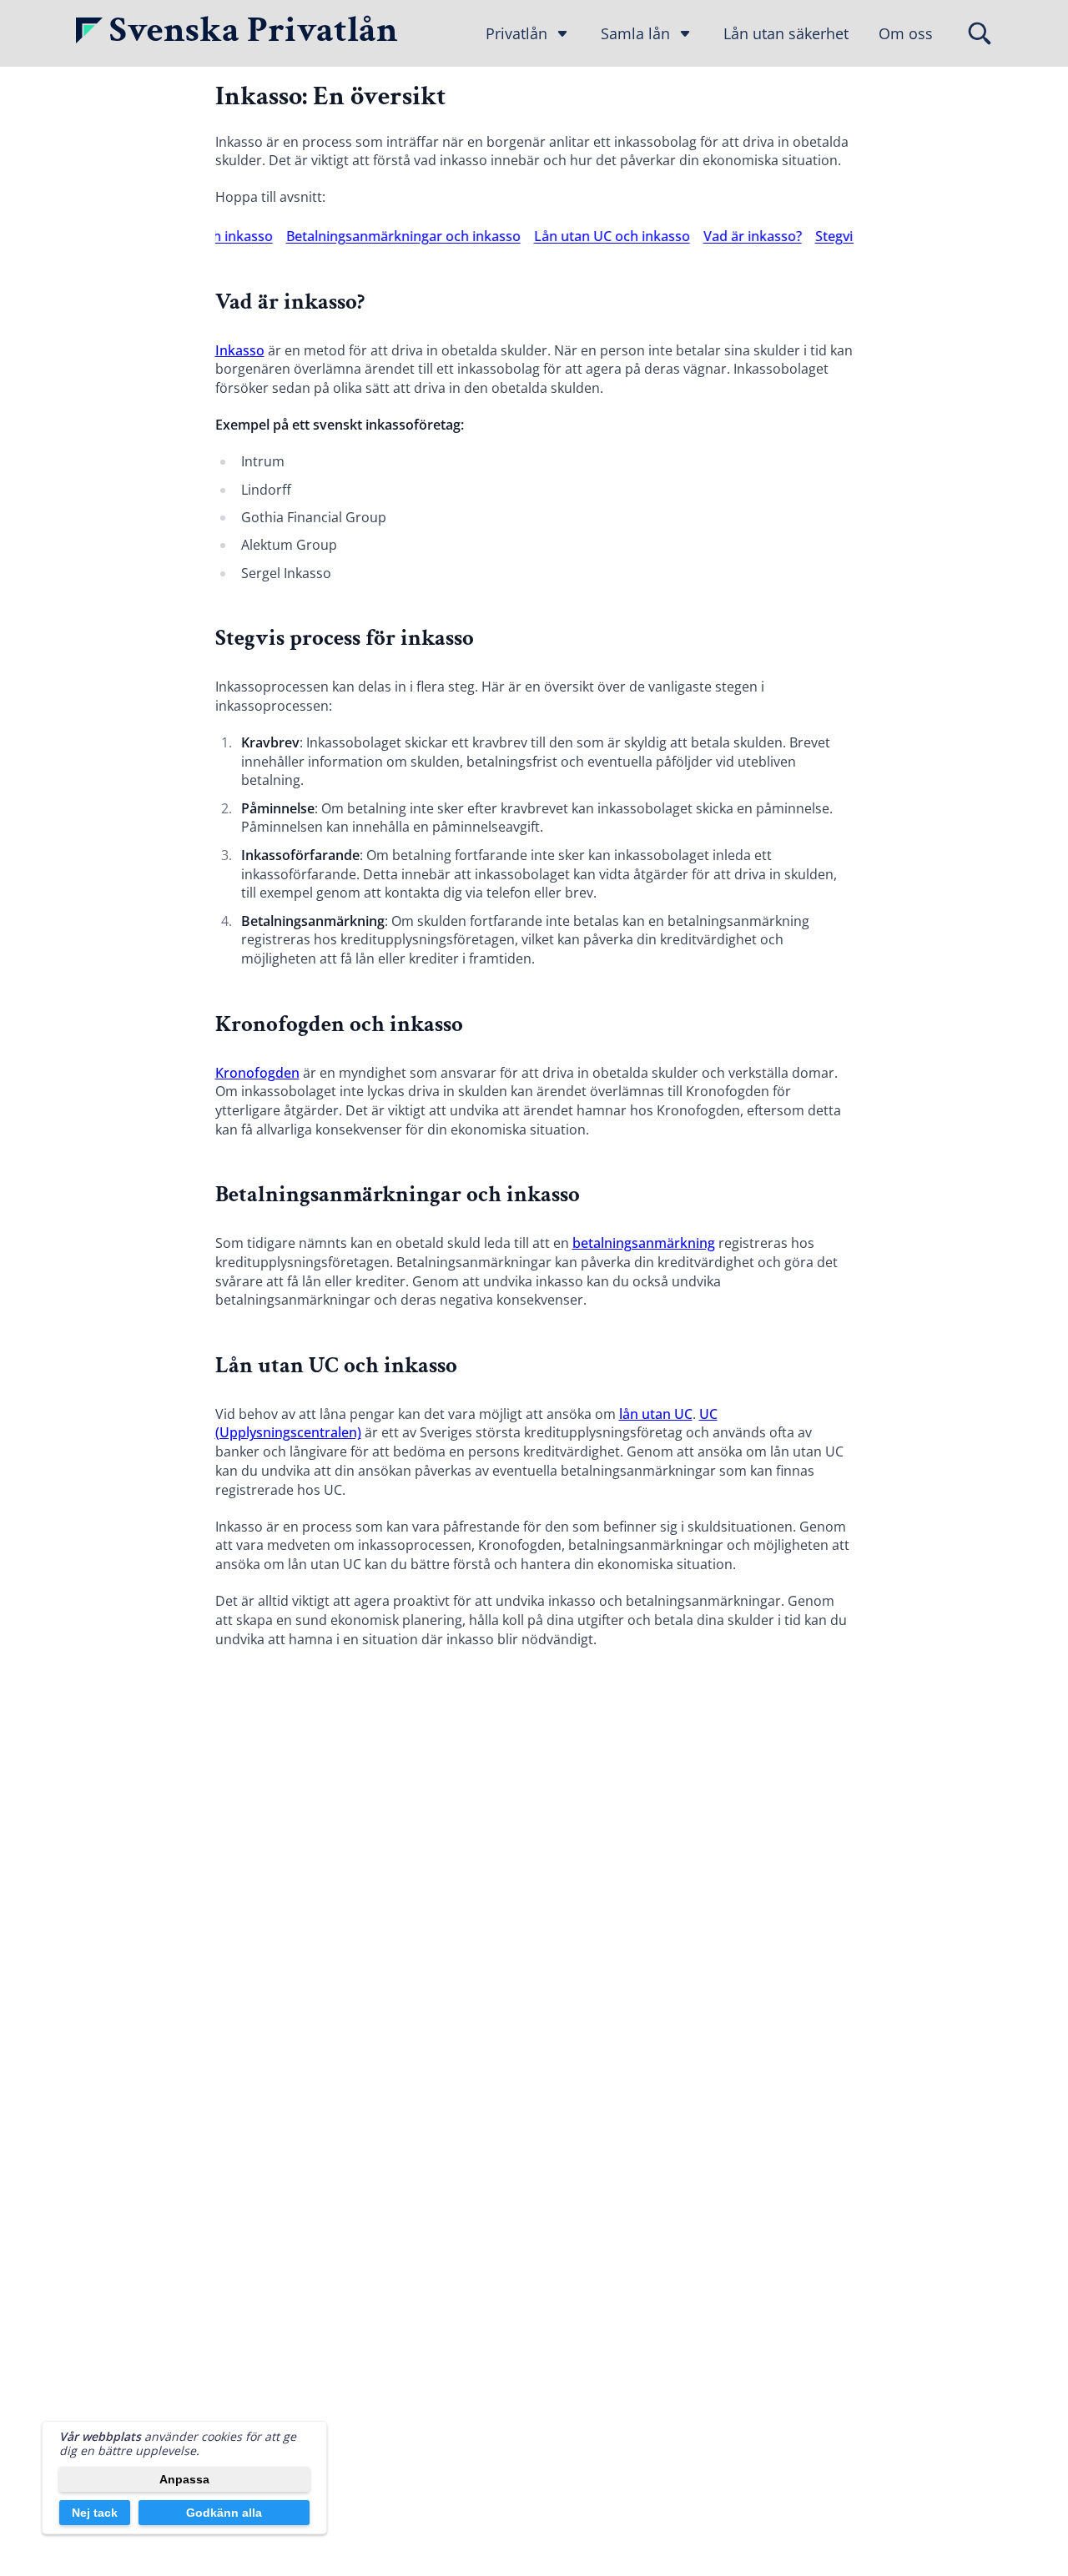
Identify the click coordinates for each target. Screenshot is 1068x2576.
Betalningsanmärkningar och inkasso (383, 236)
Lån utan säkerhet (786, 33)
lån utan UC (656, 1414)
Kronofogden (257, 1073)
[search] (980, 33)
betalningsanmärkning (644, 1243)
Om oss (906, 33)
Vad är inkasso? (732, 236)
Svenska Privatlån (254, 30)
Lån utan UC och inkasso (591, 236)
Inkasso (240, 350)
